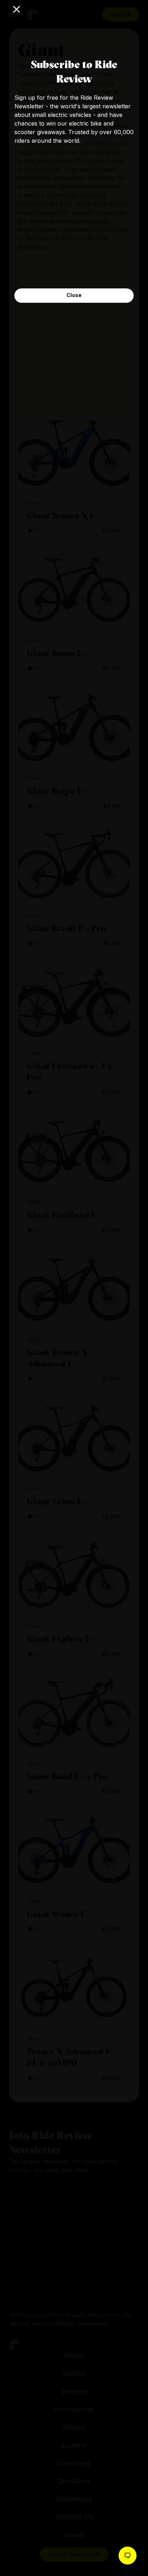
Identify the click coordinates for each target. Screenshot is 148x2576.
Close (74, 295)
